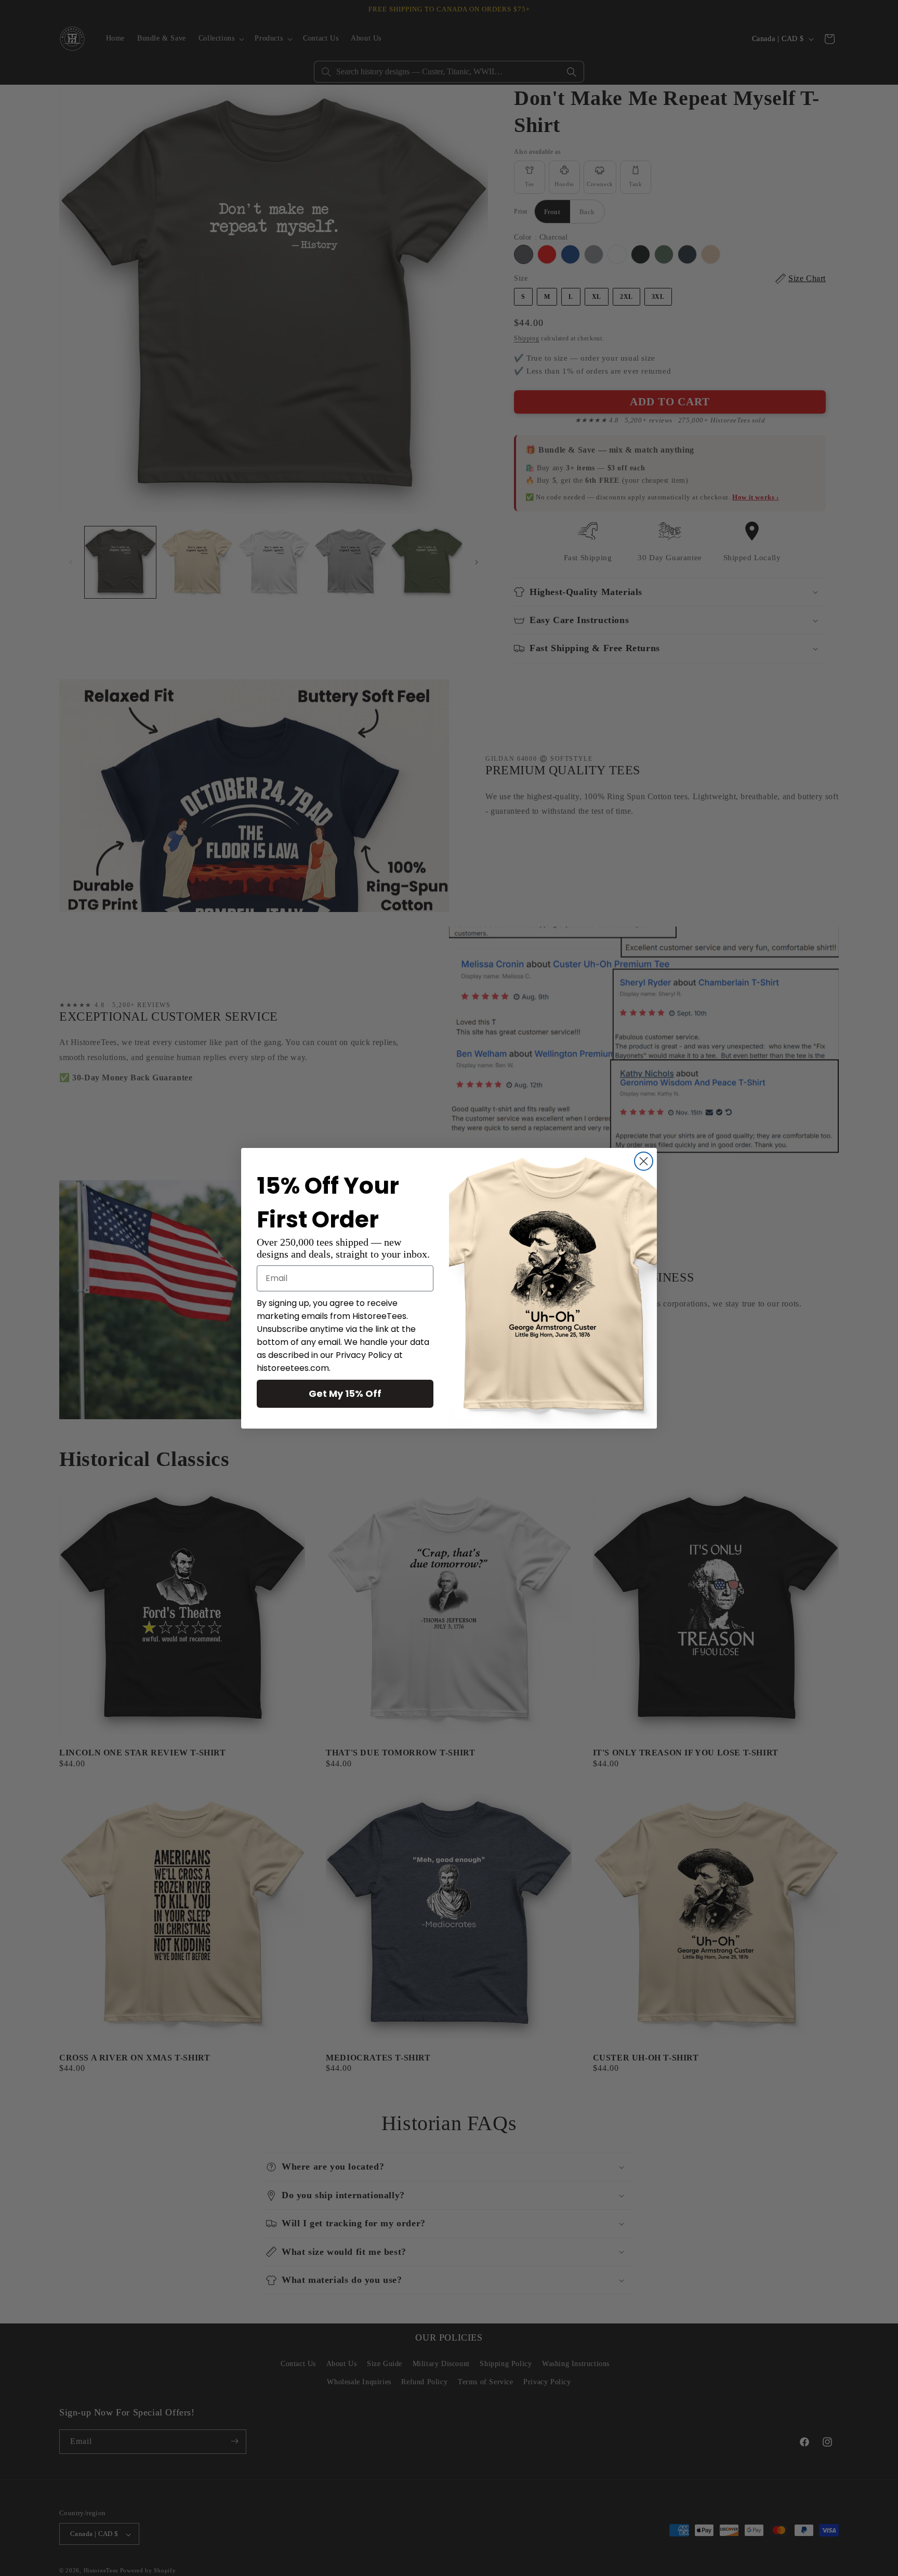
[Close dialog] (644, 1161)
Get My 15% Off (345, 1393)
